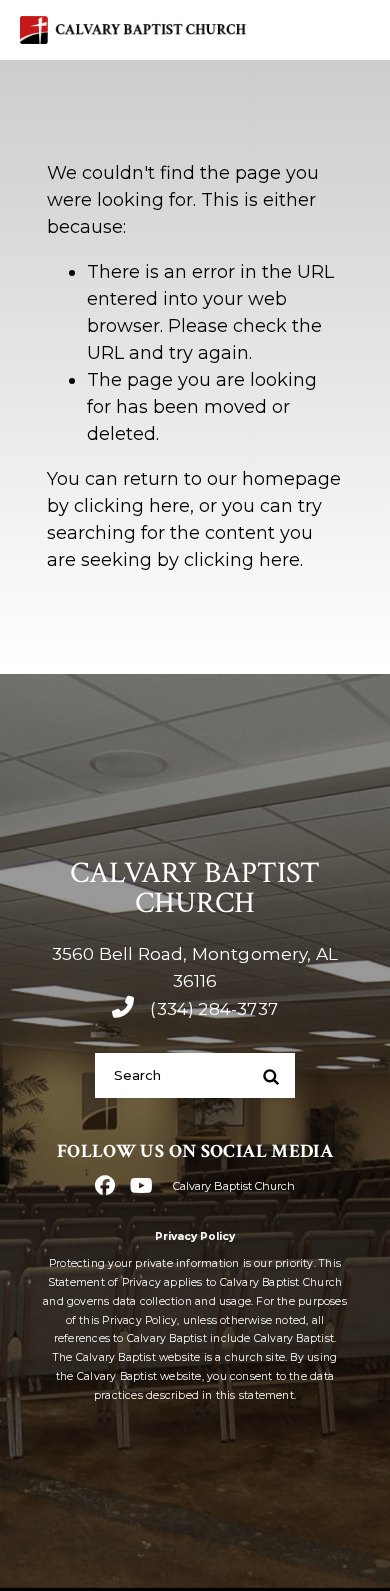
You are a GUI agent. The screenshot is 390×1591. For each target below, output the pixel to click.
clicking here (132, 506)
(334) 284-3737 (211, 1008)
